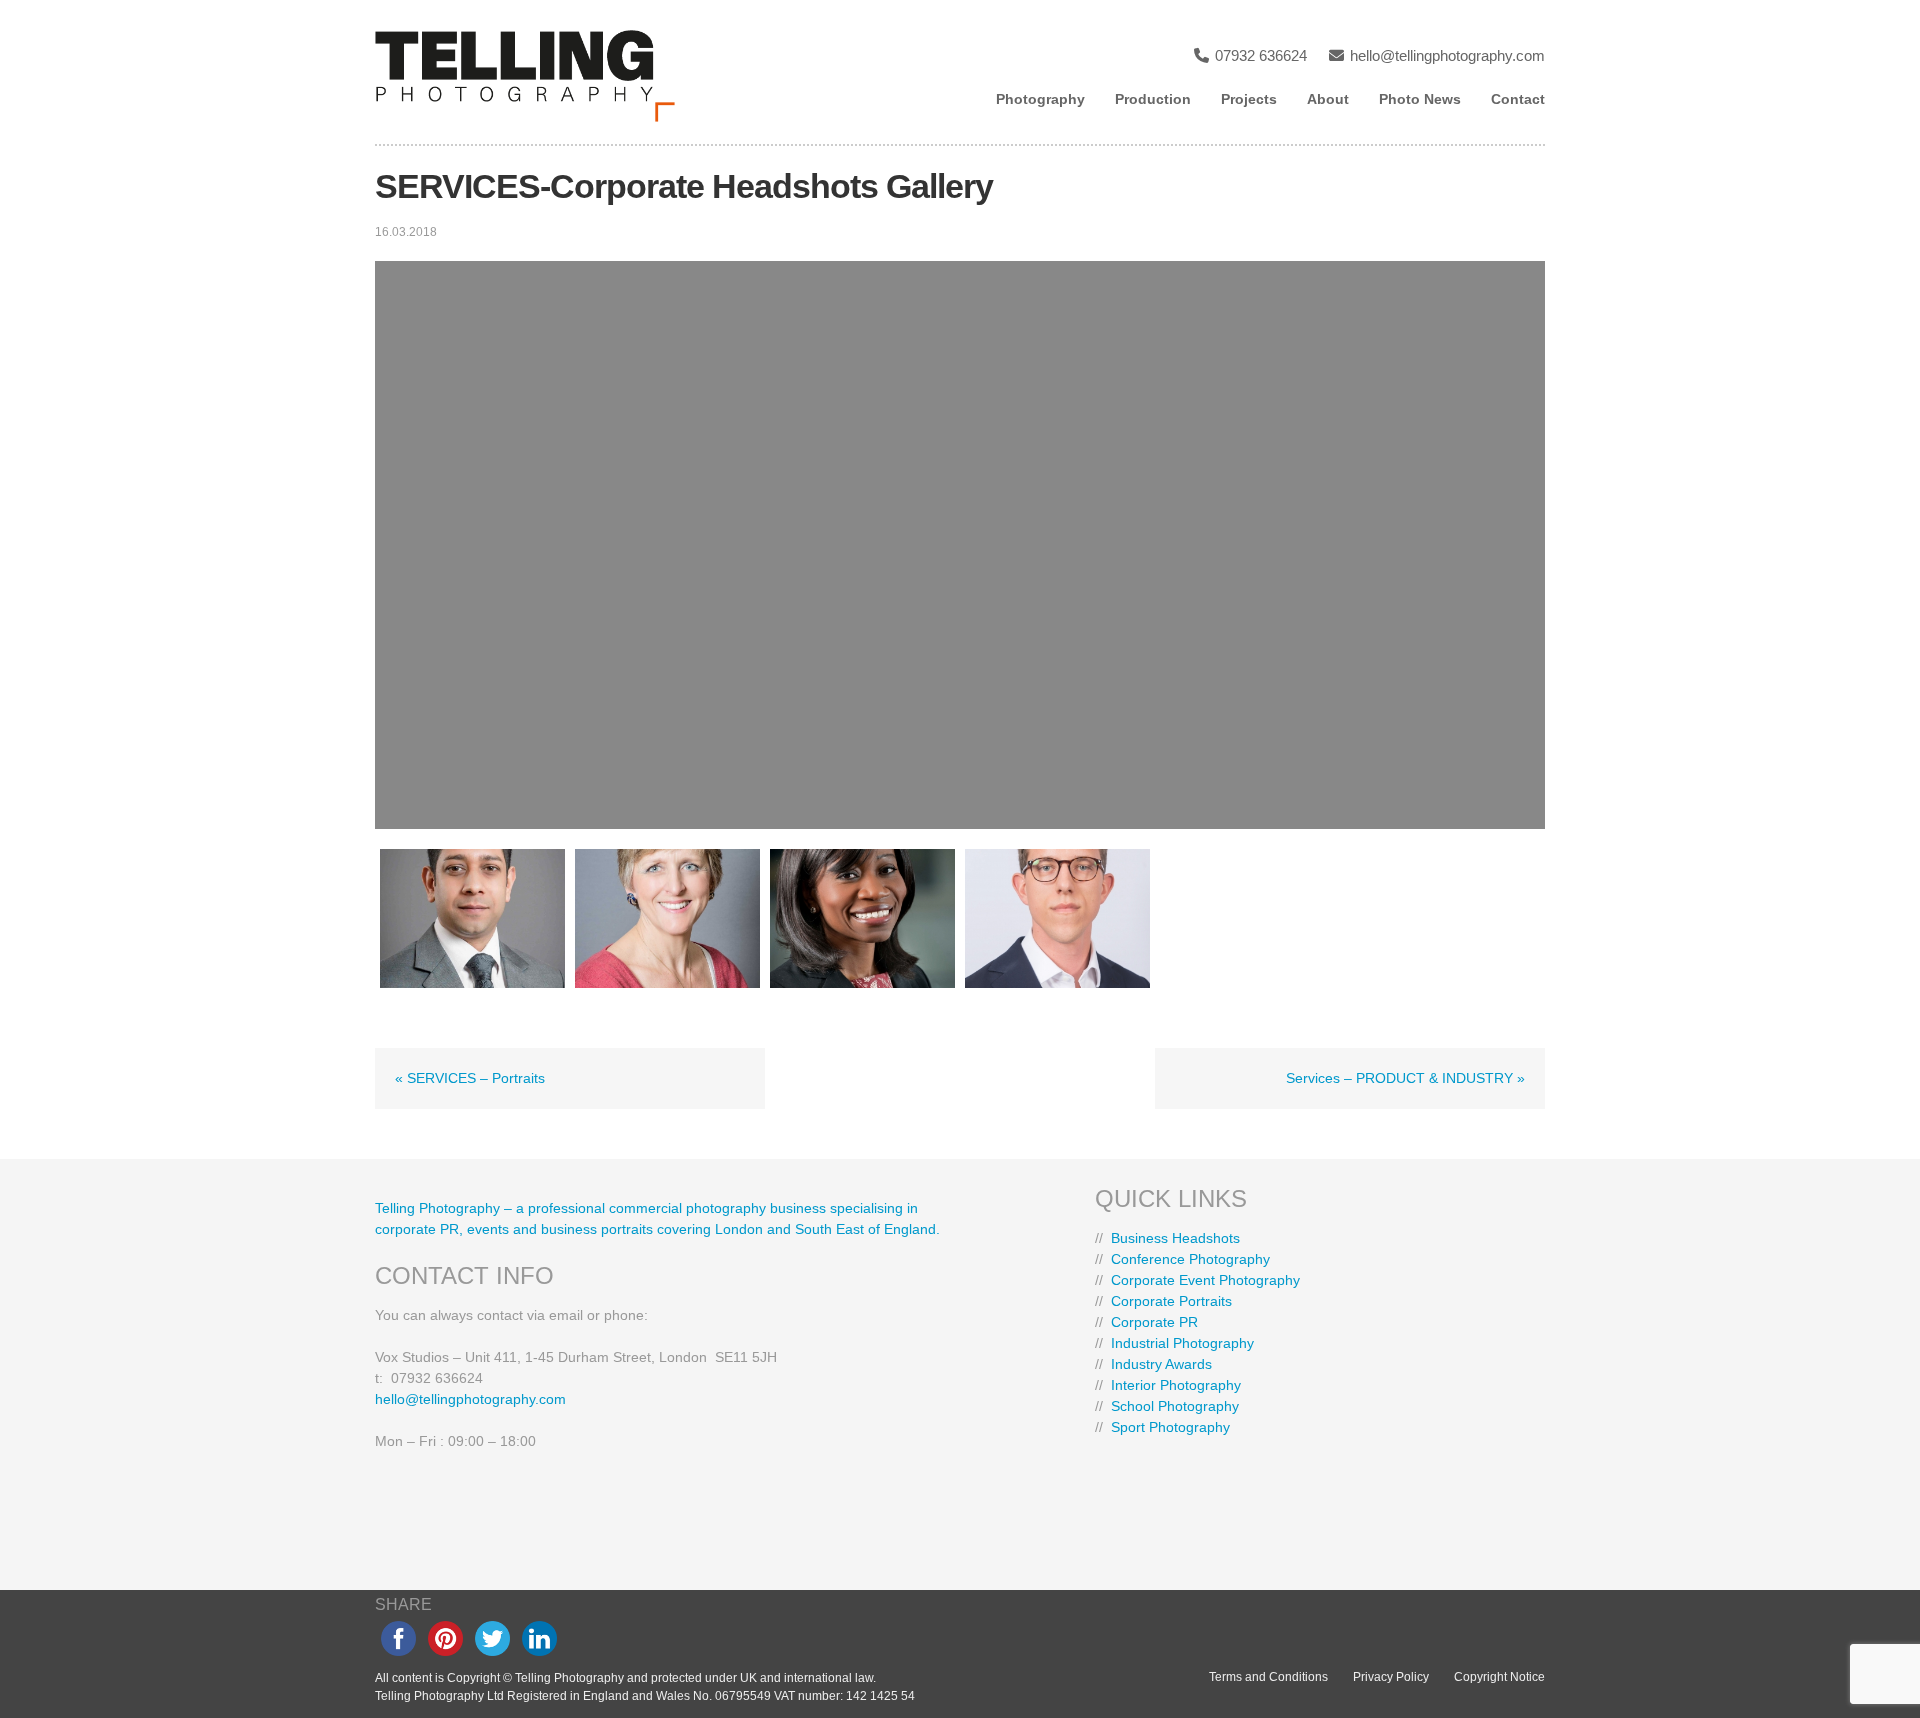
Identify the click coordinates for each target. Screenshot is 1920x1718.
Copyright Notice (1499, 1677)
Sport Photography (1170, 1427)
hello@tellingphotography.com (1445, 55)
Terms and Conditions (1268, 1677)
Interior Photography (1176, 1385)
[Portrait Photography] (472, 918)
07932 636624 (1259, 55)
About (1328, 99)
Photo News (1420, 99)
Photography (1040, 99)
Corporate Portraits (1171, 1301)
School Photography (1175, 1406)
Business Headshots (1175, 1238)
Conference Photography (1190, 1259)
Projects (1249, 99)
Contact (1518, 99)
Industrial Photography (1182, 1343)
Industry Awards (1161, 1364)
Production (1153, 99)
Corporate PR (1154, 1322)
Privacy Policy (1391, 1677)
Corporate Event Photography (1205, 1280)
